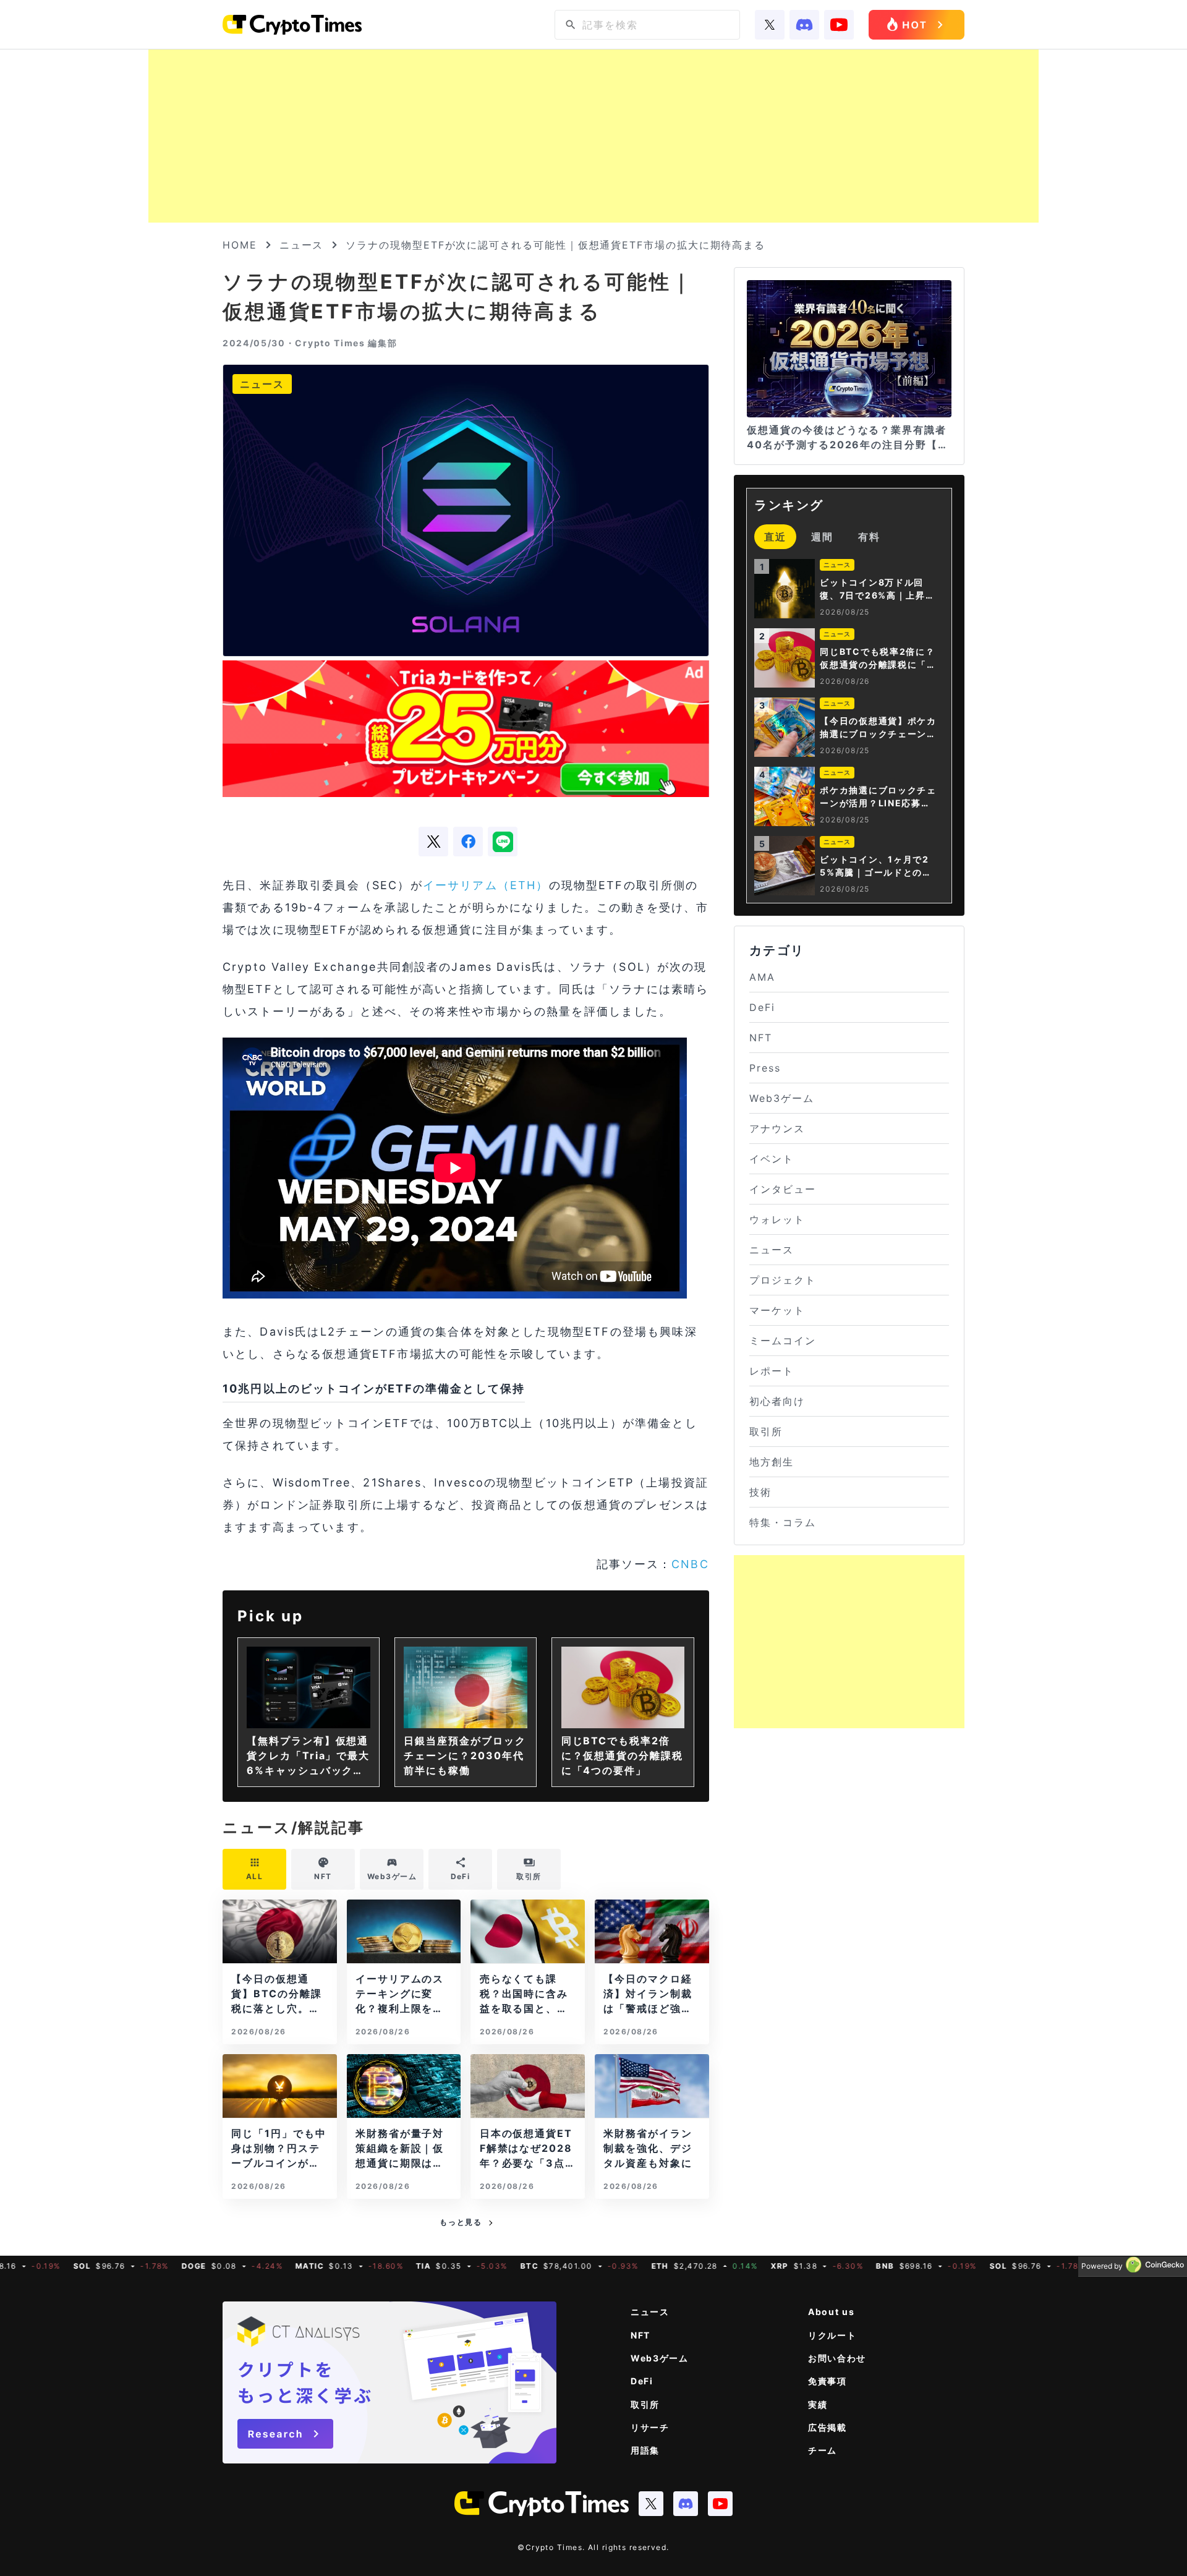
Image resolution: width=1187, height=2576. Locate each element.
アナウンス (777, 1128)
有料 (869, 537)
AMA (762, 977)
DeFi (762, 1007)
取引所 (766, 1431)
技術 (760, 1492)
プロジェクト (783, 1280)
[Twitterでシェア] (433, 842)
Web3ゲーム (781, 1098)
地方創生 (772, 1462)
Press (765, 1068)
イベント (772, 1159)
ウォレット (777, 1219)
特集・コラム (783, 1522)
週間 (822, 537)
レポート (772, 1371)
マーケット (777, 1310)
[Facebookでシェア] (468, 842)
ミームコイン (783, 1341)
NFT (761, 1038)
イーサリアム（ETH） (486, 885)
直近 (775, 537)
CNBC (690, 1564)
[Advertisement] (593, 136)
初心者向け (777, 1401)
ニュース (302, 245)
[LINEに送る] (503, 842)
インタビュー (783, 1189)
